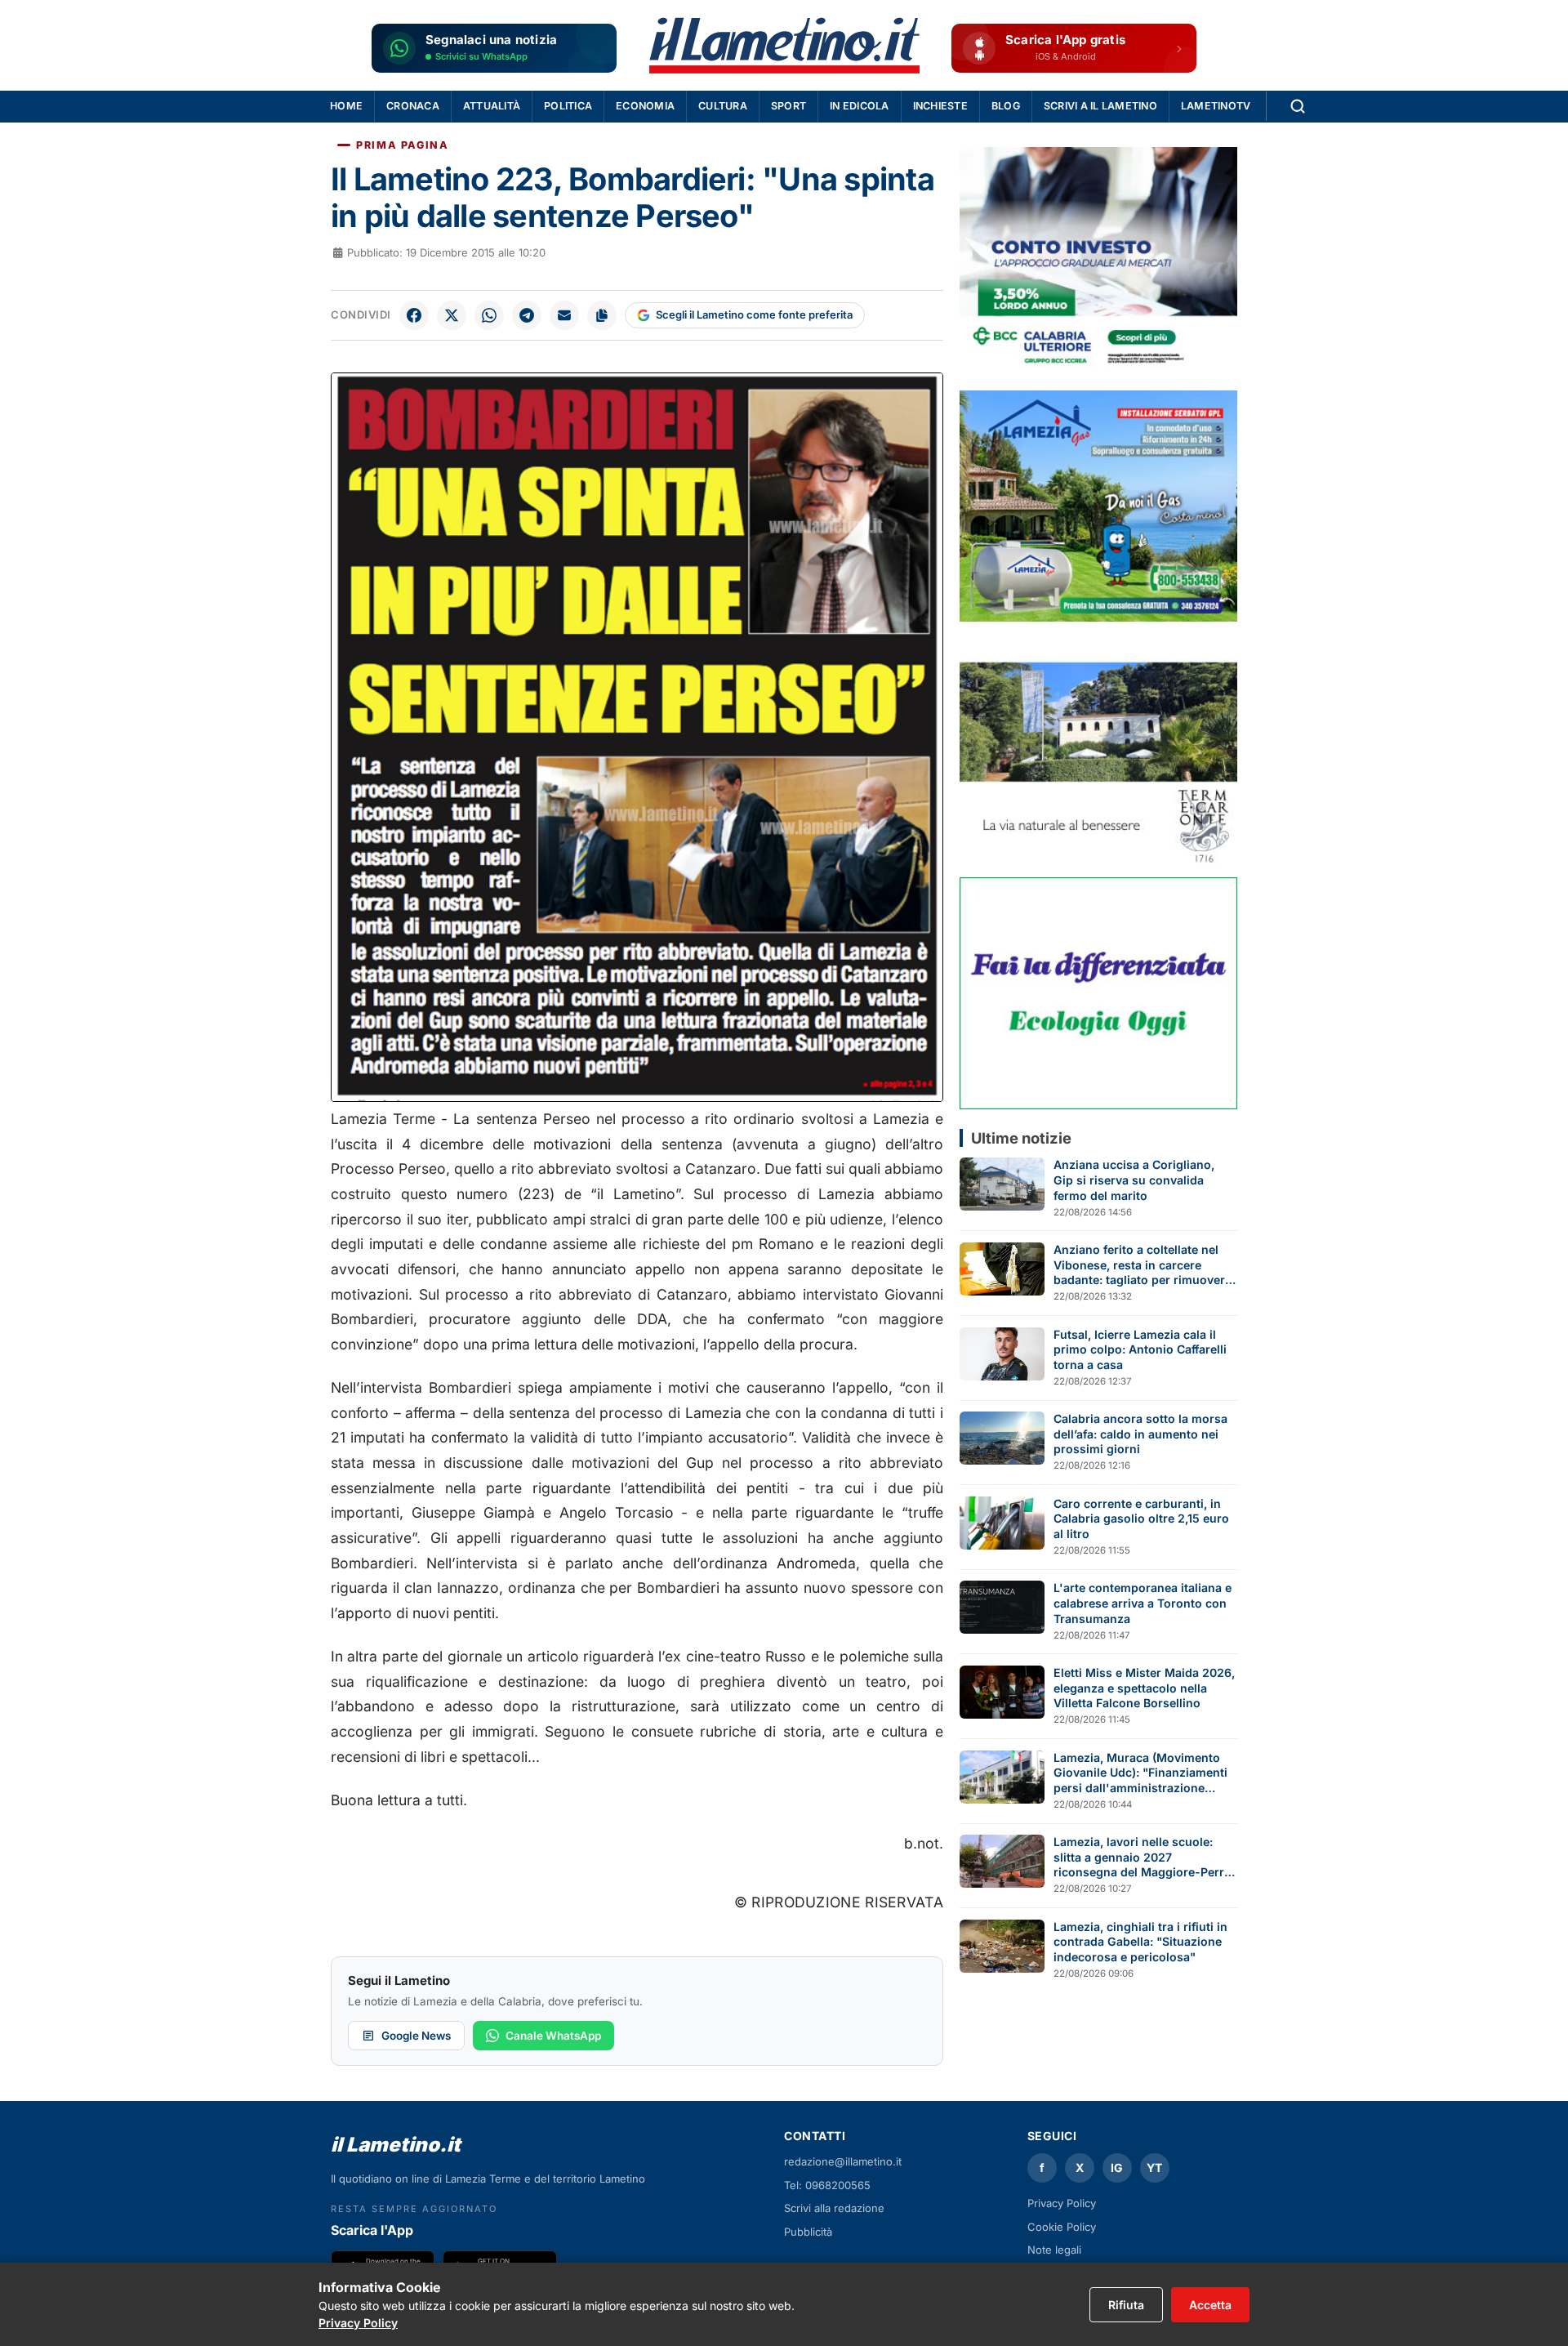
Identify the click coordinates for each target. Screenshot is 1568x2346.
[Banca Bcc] (1098, 263)
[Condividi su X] (452, 315)
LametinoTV (1216, 106)
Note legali (1054, 2250)
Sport (788, 106)
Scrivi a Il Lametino (1100, 106)
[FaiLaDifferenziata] (1098, 993)
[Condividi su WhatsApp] (489, 315)
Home (346, 106)
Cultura (723, 106)
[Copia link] (602, 315)
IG (1117, 2168)
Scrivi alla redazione (834, 2208)
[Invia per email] (564, 315)
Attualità (492, 106)
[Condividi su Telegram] (527, 315)
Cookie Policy (1062, 2227)
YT (1154, 2168)
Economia (645, 106)
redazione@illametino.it (843, 2161)
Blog (1006, 106)
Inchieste (940, 106)
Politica (568, 106)
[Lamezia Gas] (1098, 506)
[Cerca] (1298, 106)
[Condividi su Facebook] (414, 315)
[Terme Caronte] (1098, 749)
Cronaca (413, 106)
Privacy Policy (1062, 2203)
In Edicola (860, 106)
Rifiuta (1126, 2305)
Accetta (1210, 2305)
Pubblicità (808, 2232)
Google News (416, 2036)
